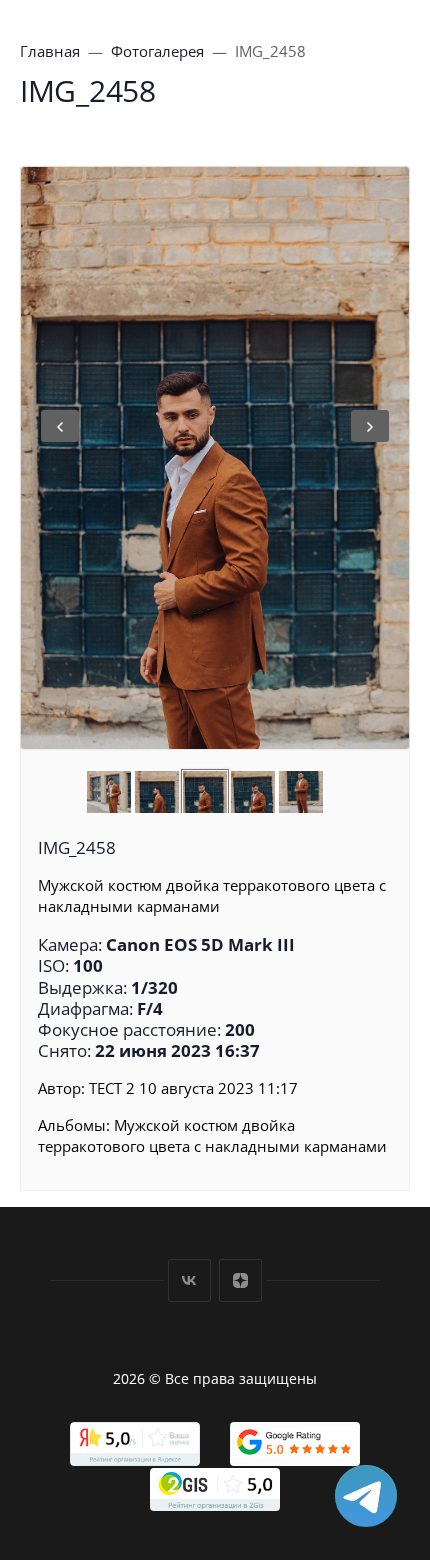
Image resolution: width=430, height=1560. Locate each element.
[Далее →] (215, 458)
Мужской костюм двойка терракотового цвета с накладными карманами (212, 1135)
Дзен (240, 1280)
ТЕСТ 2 (112, 1088)
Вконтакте (189, 1280)
